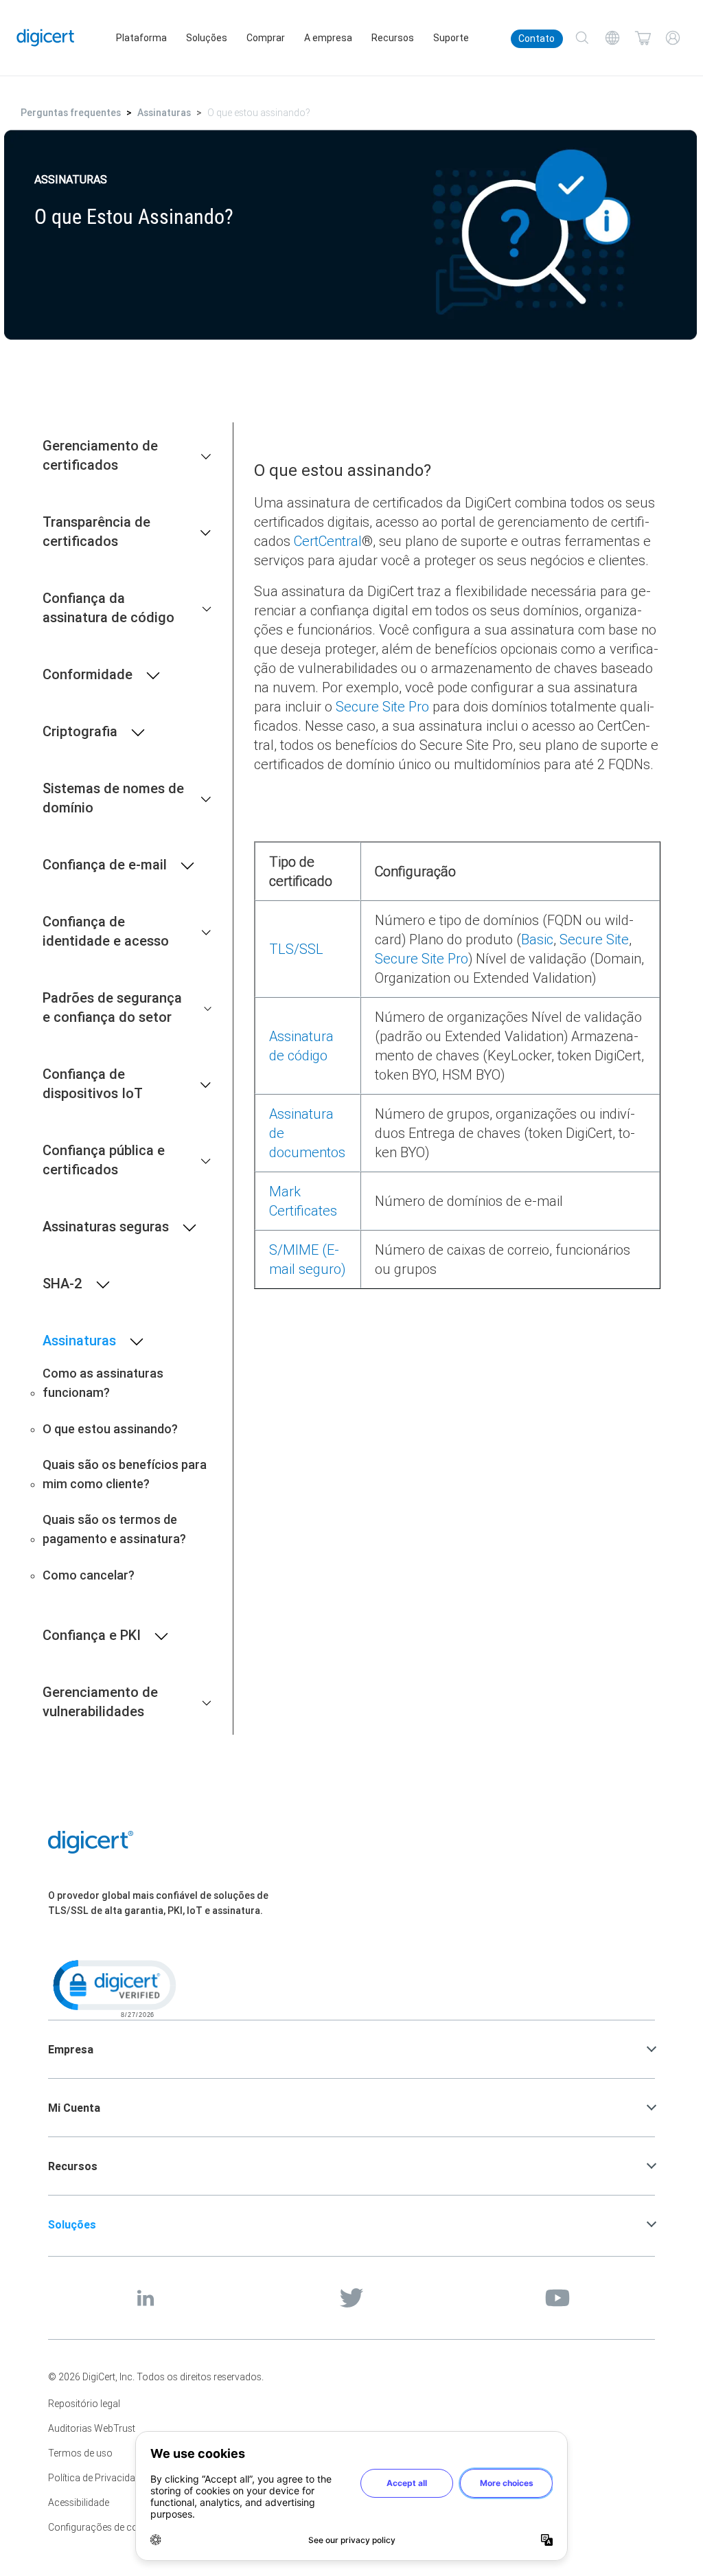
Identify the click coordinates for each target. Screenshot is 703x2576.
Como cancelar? (89, 1575)
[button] (113, 1987)
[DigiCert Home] (46, 37)
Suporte (451, 38)
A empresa (328, 38)
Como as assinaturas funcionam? (103, 1383)
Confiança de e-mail (105, 864)
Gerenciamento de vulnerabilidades (100, 1701)
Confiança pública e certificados (104, 1160)
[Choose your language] (612, 38)
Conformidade (88, 674)
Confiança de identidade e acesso (106, 931)
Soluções (207, 38)
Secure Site (594, 939)
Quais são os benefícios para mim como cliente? (125, 1474)
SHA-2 (62, 1283)
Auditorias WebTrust (92, 2428)
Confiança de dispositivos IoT (93, 1083)
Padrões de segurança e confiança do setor (112, 1007)
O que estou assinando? (110, 1429)
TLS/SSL (296, 949)
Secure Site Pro (382, 706)
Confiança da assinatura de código (108, 607)
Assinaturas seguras (106, 1226)
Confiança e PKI (92, 1635)
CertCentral (328, 541)
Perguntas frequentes (71, 113)
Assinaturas (164, 113)
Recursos (393, 38)
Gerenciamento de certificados (100, 455)
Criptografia (80, 731)
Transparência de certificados (96, 531)
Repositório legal (84, 2404)
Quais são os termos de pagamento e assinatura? (114, 1529)
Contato (537, 38)
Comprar (266, 38)
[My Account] (673, 38)
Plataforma (141, 38)
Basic (537, 939)
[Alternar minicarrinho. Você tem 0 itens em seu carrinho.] (643, 38)
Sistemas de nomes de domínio (113, 798)
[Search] (582, 38)
